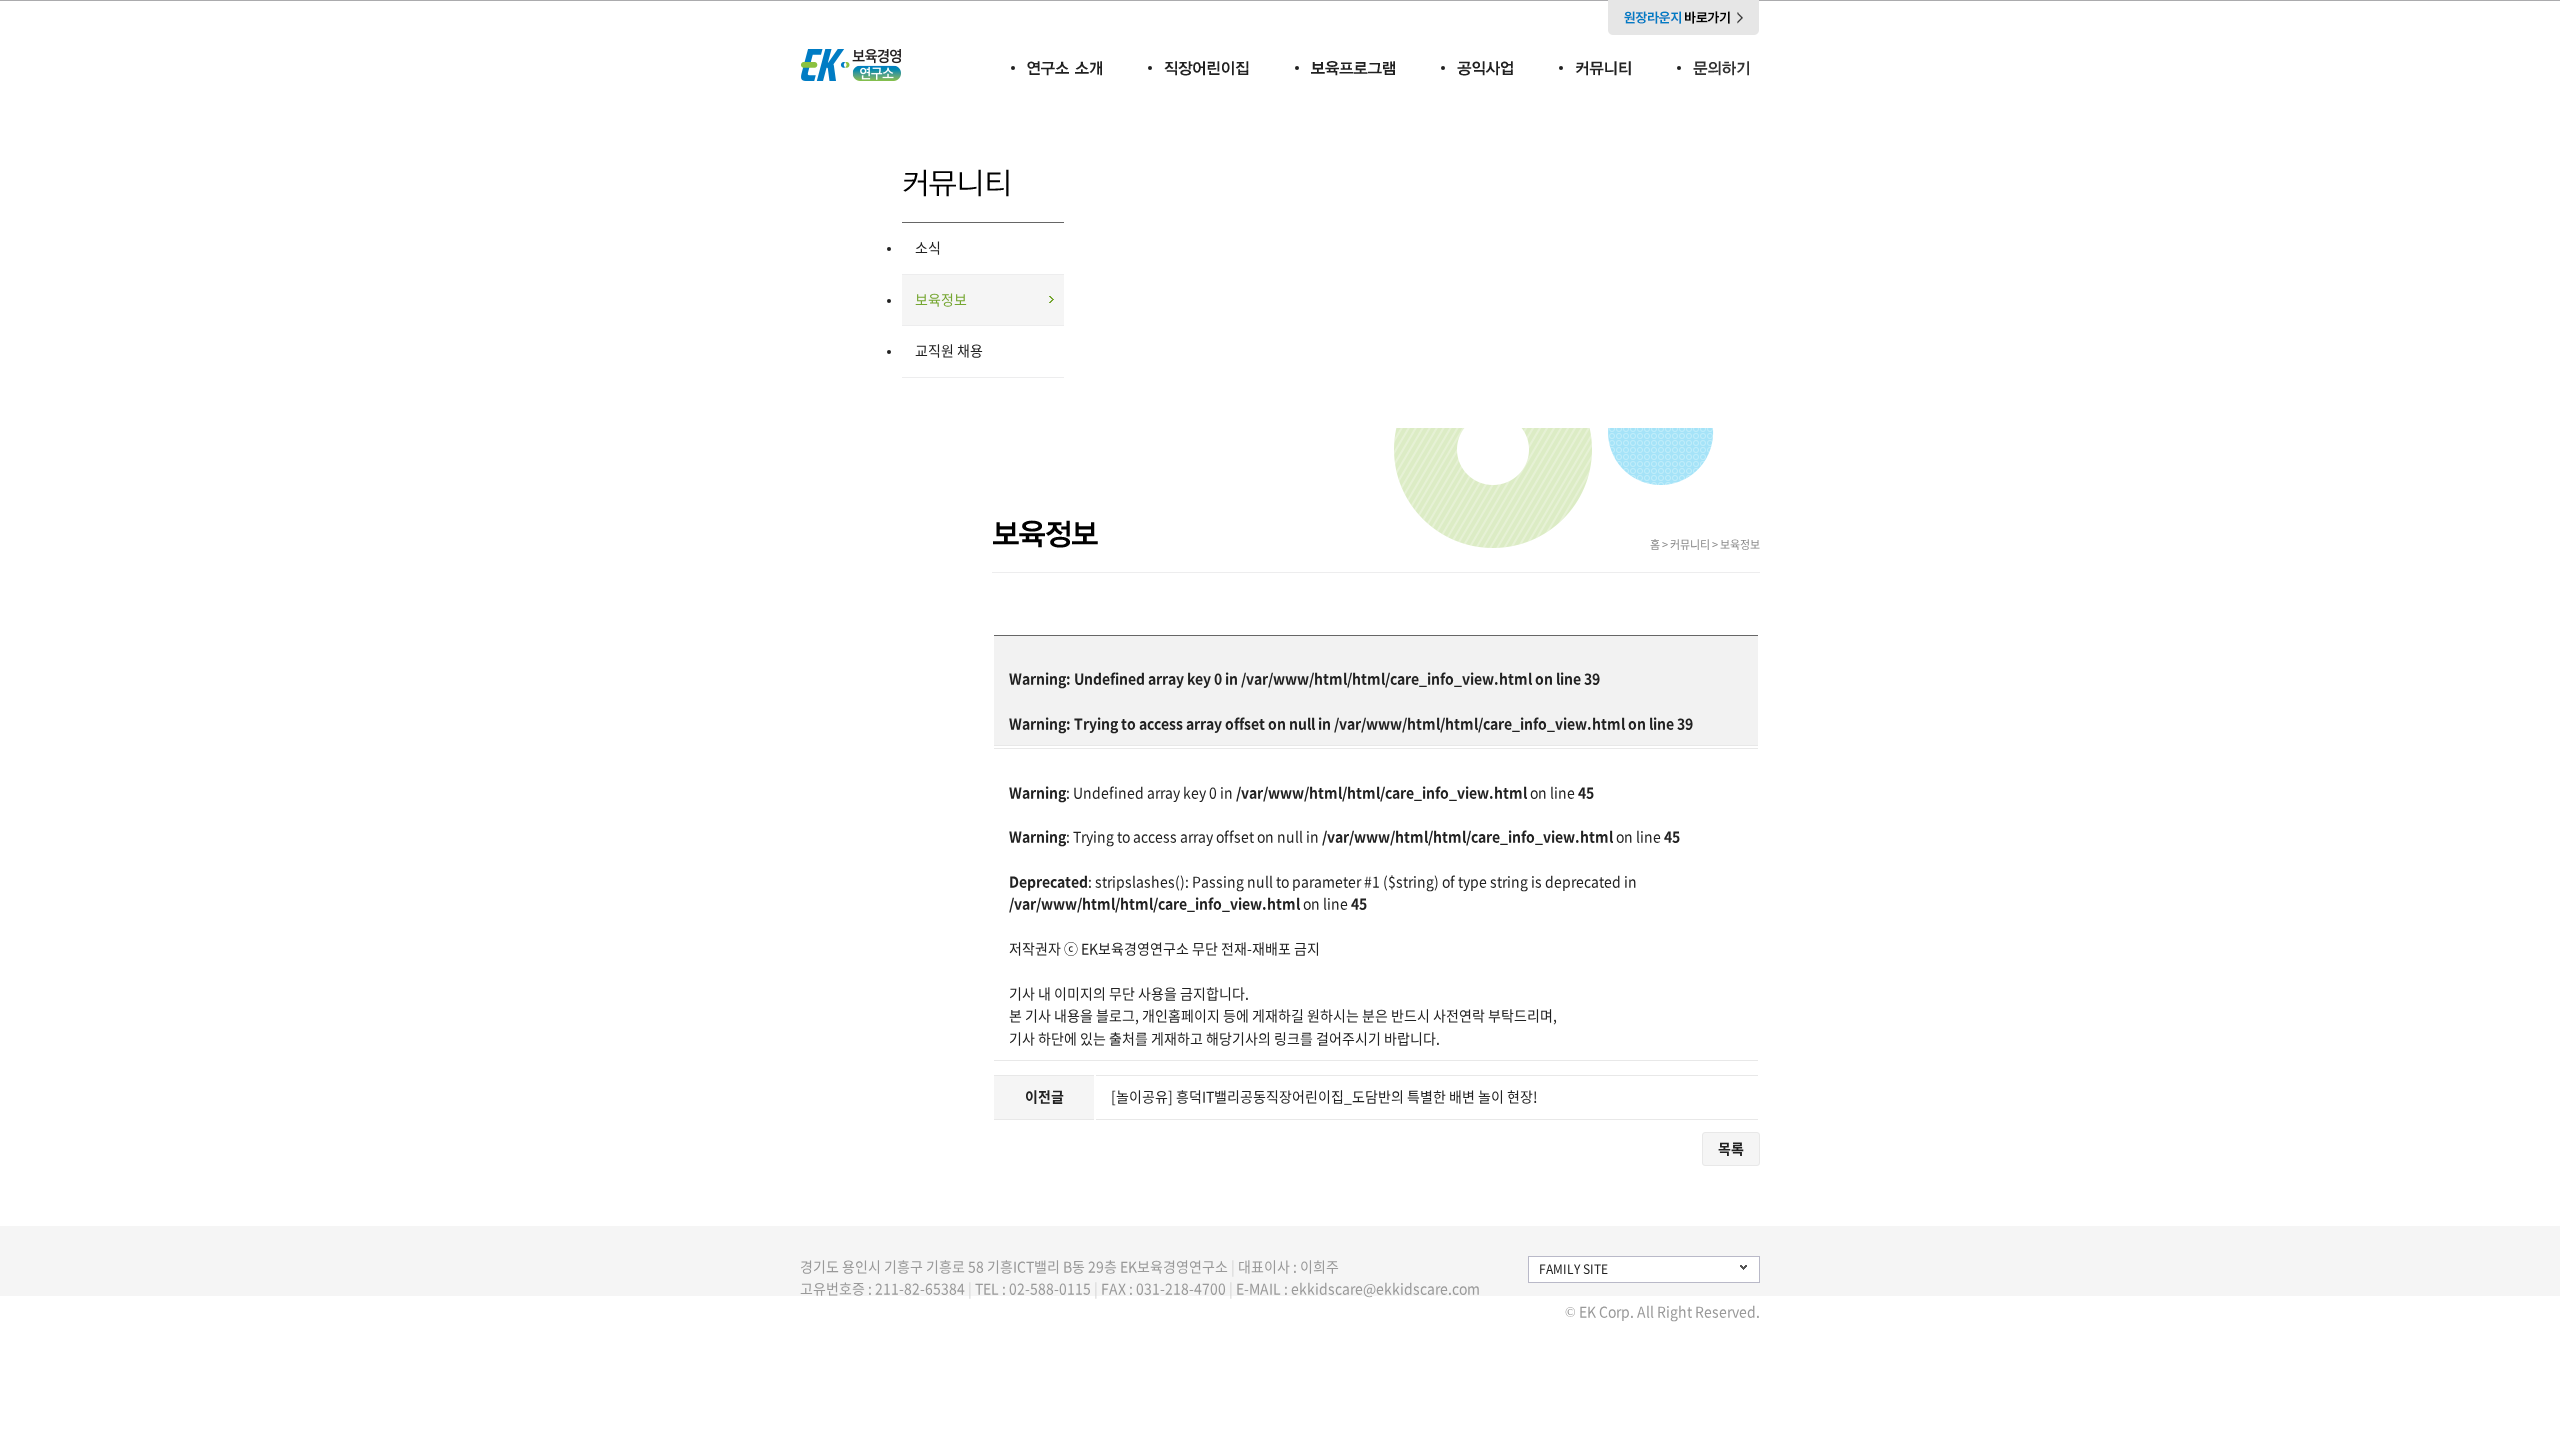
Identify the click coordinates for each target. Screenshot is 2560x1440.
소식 (928, 248)
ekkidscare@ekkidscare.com (1385, 1289)
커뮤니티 (1690, 544)
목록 (1731, 1149)
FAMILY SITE (1573, 1269)
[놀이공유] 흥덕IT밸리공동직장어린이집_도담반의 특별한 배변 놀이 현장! (1324, 1097)
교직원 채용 (949, 351)
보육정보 (941, 300)
